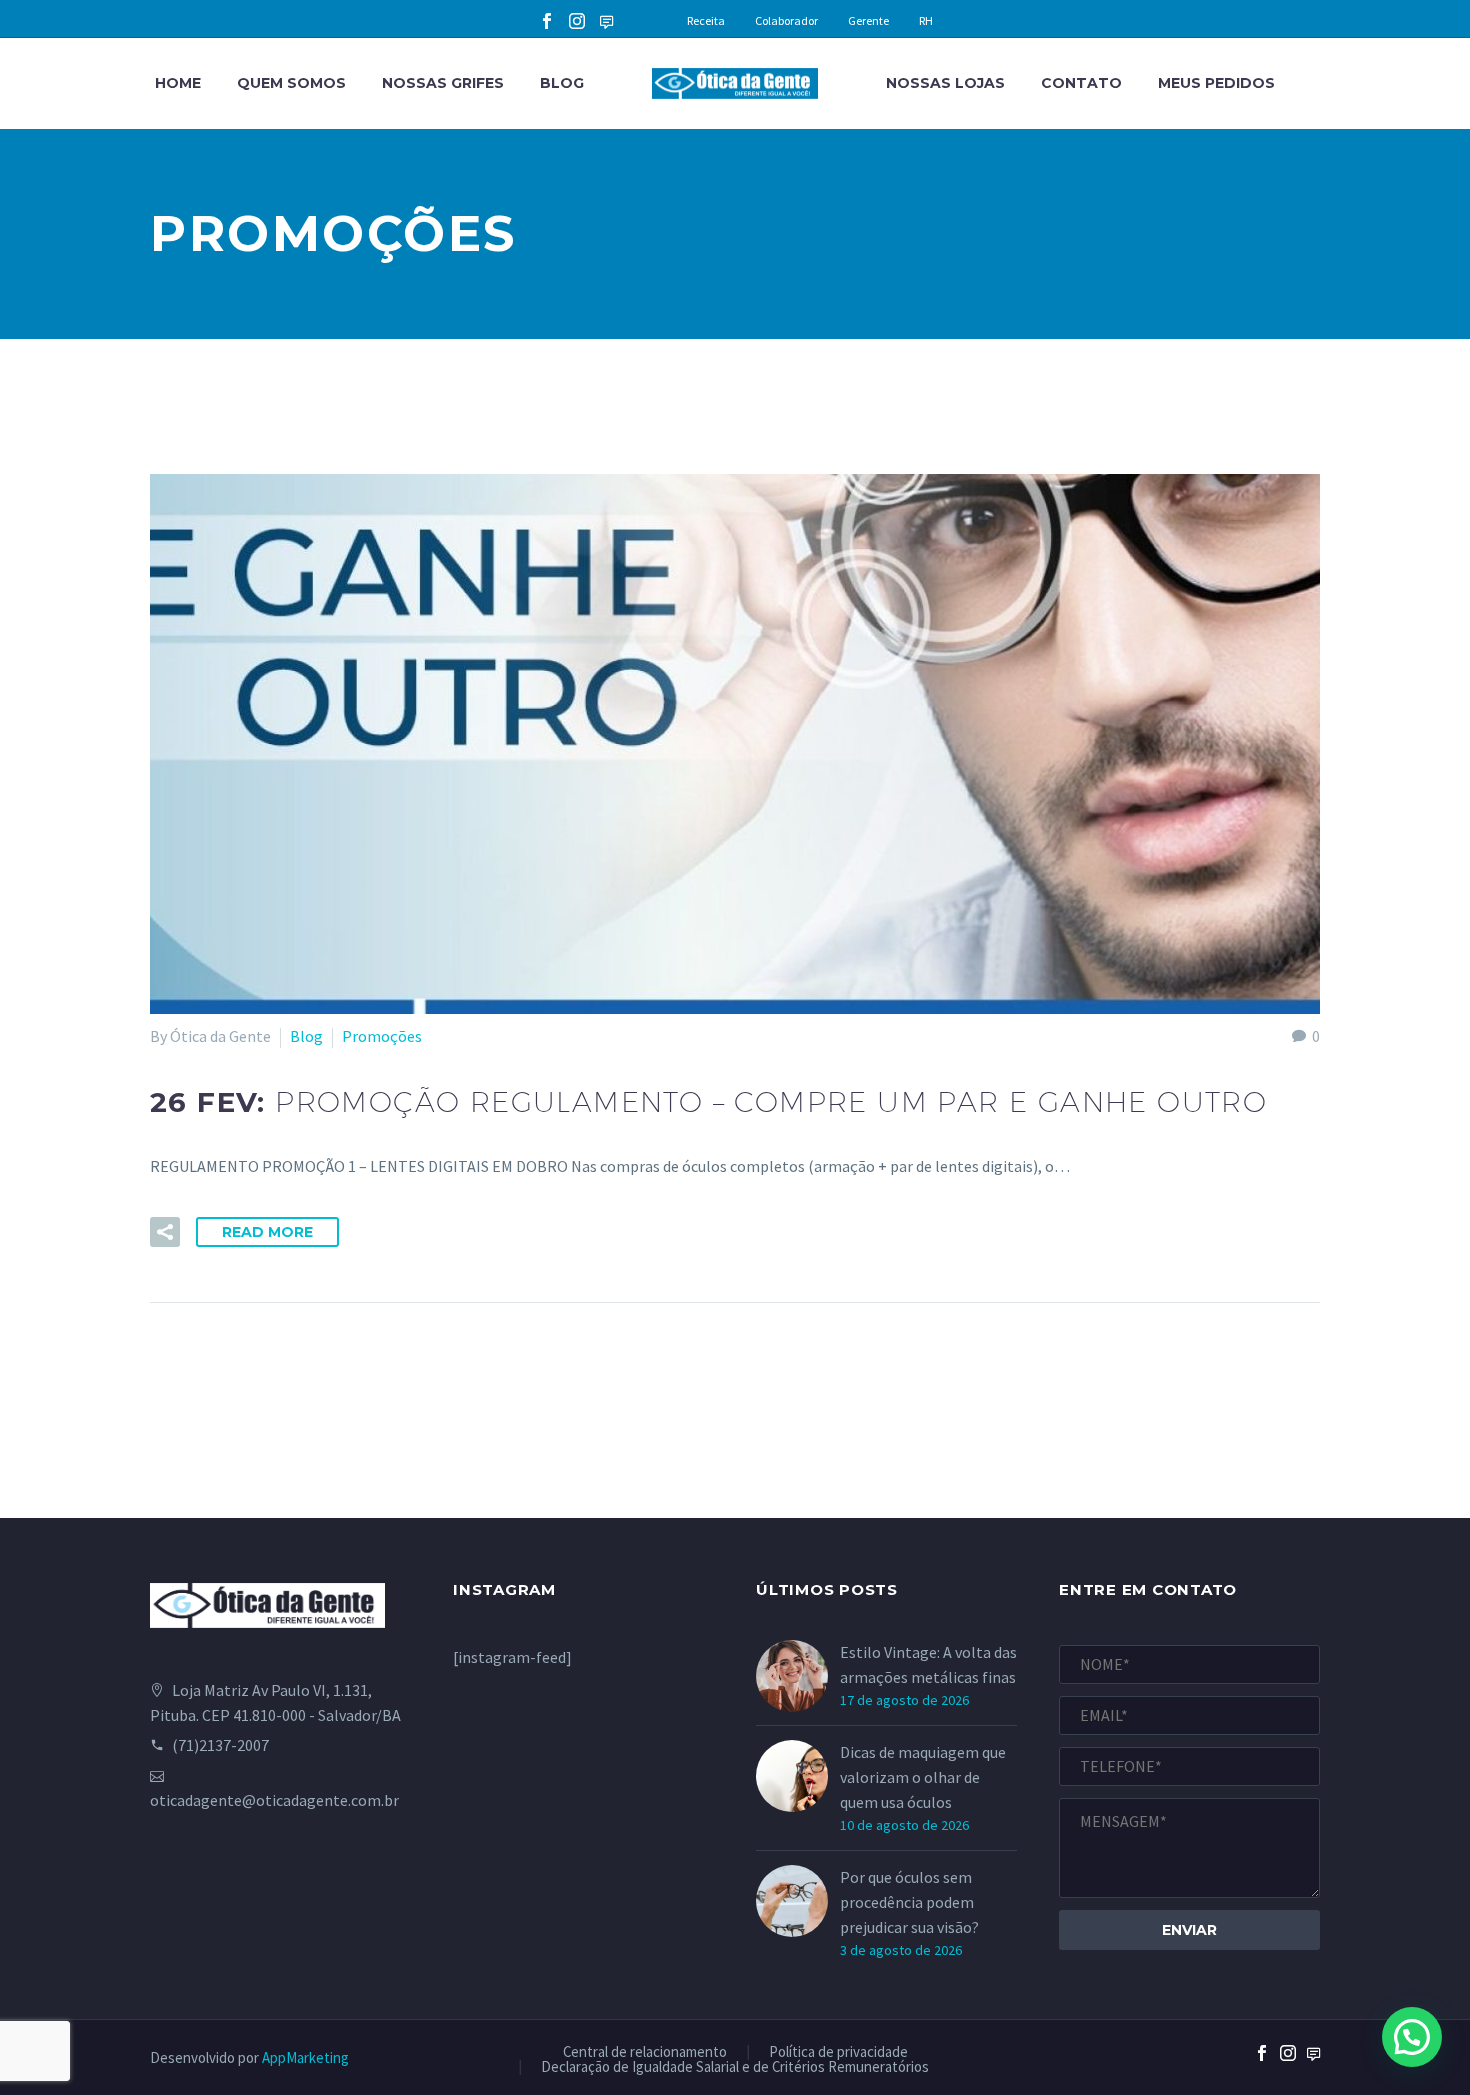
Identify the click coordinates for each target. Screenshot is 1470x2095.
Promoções (382, 1036)
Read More (267, 1232)
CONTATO (1081, 83)
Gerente (868, 20)
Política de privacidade (838, 2052)
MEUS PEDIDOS (1216, 83)
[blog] (1314, 2070)
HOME (178, 83)
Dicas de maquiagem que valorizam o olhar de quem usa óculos (923, 1777)
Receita (706, 20)
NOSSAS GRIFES (443, 83)
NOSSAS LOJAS (945, 83)
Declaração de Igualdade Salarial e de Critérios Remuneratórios (735, 2067)
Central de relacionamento (645, 2052)
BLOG (562, 83)
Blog (306, 1036)
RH (926, 20)
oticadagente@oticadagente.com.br (274, 1800)
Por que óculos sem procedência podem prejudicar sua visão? (909, 1902)
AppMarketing (305, 2057)
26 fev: (708, 1102)
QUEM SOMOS (291, 83)
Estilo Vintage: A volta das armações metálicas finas (928, 1664)
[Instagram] (577, 21)
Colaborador (786, 20)
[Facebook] (547, 21)
